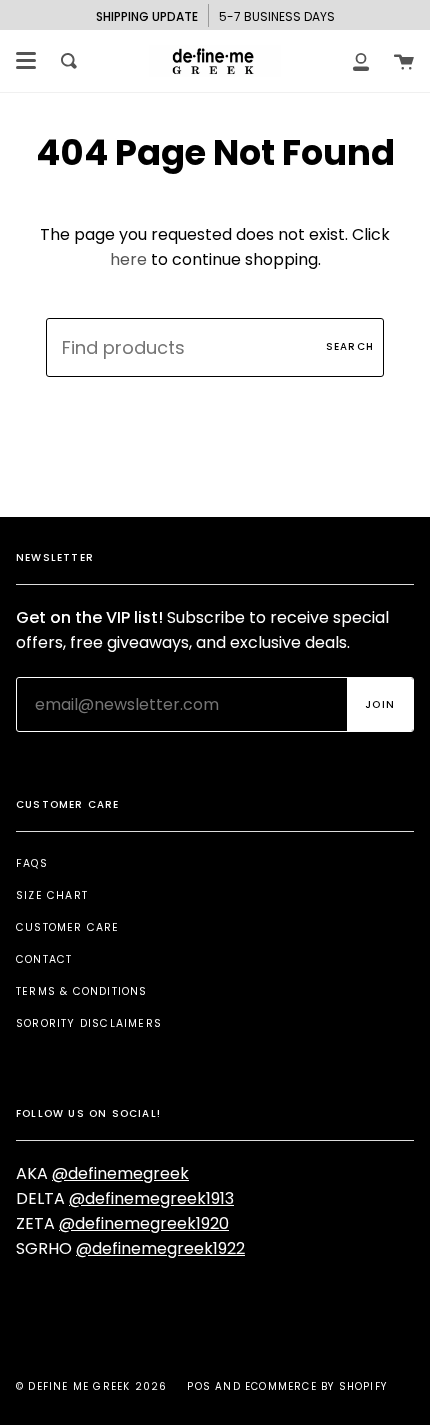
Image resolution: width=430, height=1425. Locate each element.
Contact (44, 959)
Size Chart (52, 895)
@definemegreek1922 (160, 1248)
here (128, 259)
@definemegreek (120, 1173)
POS (199, 1386)
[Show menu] (26, 61)
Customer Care (68, 927)
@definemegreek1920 (144, 1223)
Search (350, 346)
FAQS (32, 863)
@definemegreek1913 (151, 1198)
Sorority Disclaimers (89, 1023)
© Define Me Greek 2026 (91, 1386)
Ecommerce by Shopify (316, 1386)
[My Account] (361, 61)
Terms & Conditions (82, 991)
